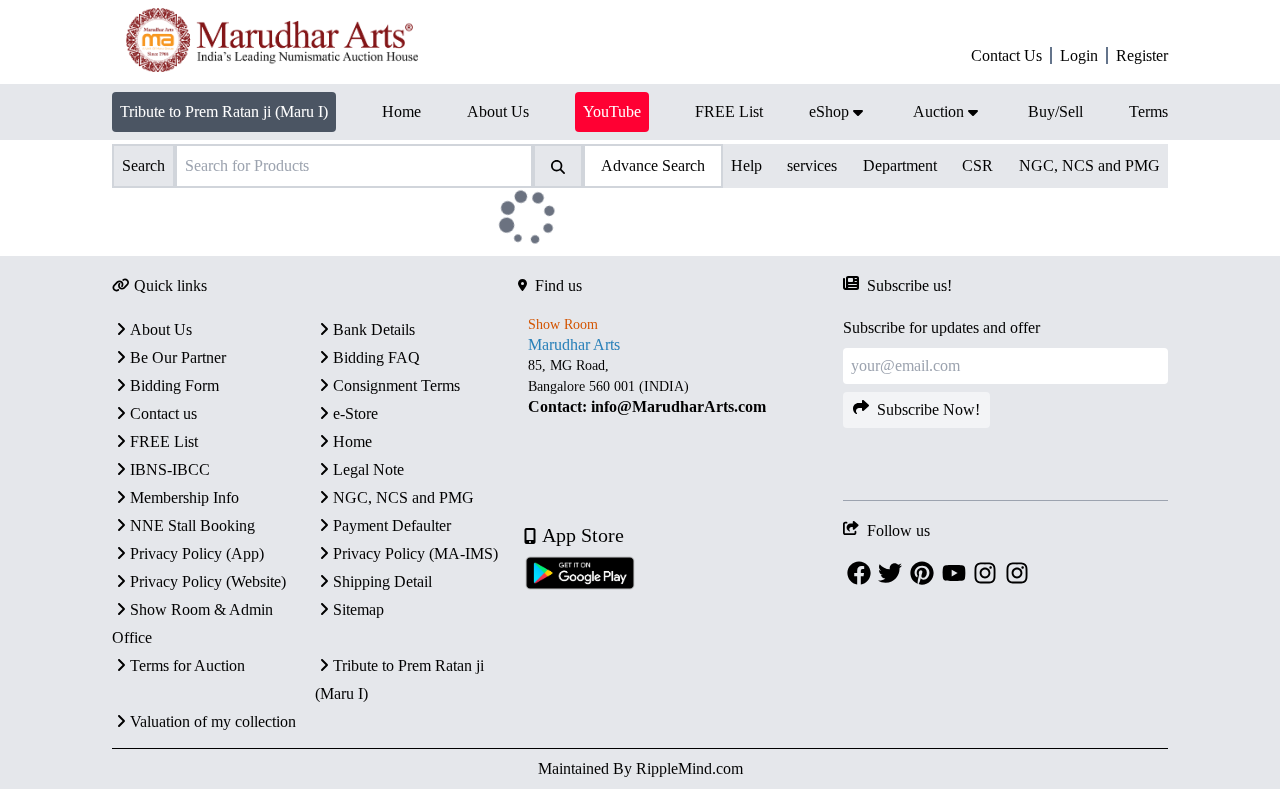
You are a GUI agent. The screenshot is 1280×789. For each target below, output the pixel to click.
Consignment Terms (396, 385)
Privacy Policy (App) (197, 553)
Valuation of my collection (213, 721)
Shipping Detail (382, 581)
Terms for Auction (187, 665)
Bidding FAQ (376, 357)
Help (746, 165)
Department (900, 165)
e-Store (355, 413)
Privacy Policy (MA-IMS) (415, 553)
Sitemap (358, 609)
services (812, 165)
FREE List (164, 441)
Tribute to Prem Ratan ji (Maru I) (224, 111)
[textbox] (680, 386)
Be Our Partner (178, 357)
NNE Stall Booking (192, 525)
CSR (977, 165)
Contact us (163, 413)
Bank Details (374, 329)
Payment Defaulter (392, 525)
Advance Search (653, 165)
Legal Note (368, 469)
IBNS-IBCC (170, 469)
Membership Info (184, 497)
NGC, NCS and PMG (1089, 165)
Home (352, 441)
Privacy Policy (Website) (208, 581)
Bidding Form (174, 385)
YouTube (612, 111)
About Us (161, 329)
